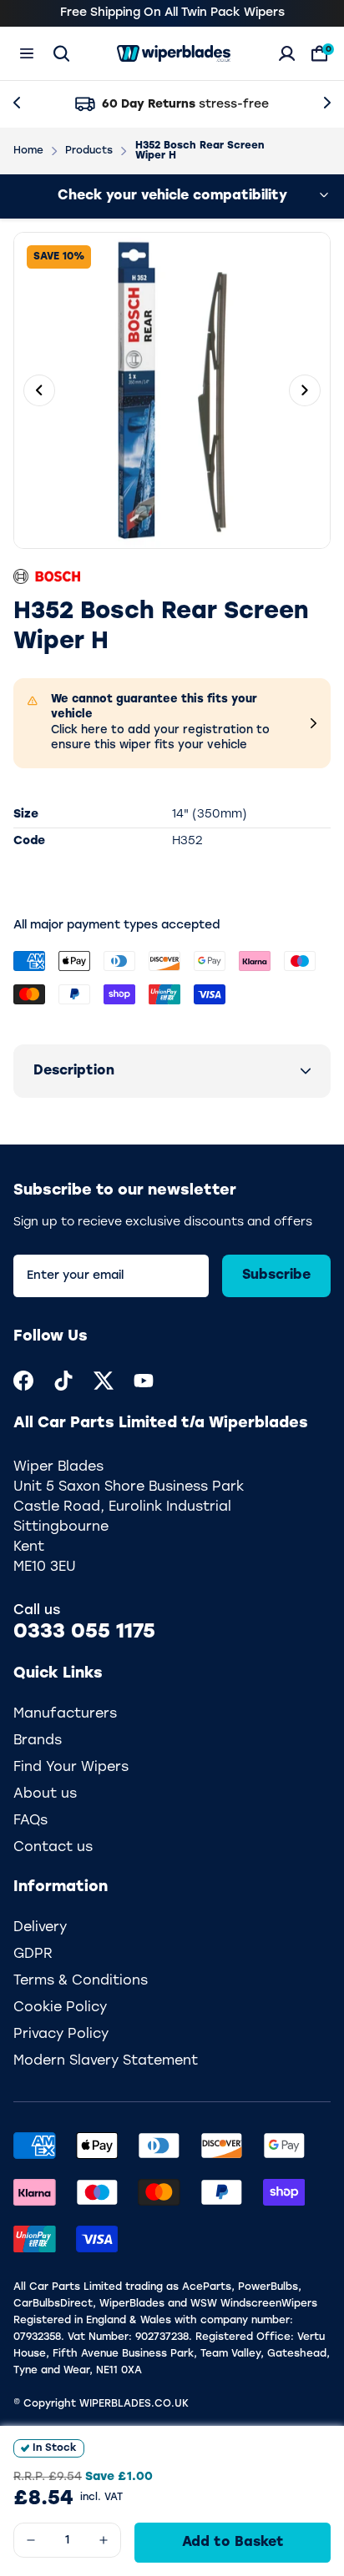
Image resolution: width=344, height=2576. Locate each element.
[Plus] (104, 2540)
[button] (172, 1071)
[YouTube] (144, 1381)
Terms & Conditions (81, 1981)
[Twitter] (104, 1381)
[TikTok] (63, 1381)
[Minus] (31, 2540)
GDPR (33, 1955)
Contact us (53, 1848)
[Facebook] (23, 1381)
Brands (38, 1741)
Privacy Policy (61, 2035)
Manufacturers (65, 1714)
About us (45, 1794)
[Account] (287, 53)
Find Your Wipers (71, 1768)
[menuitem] (23, 1381)
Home (28, 151)
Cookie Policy (60, 2008)
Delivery (40, 1928)
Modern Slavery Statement (106, 2061)
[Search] (61, 53)
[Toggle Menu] (27, 53)
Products (89, 151)
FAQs (30, 1821)
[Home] (174, 53)
